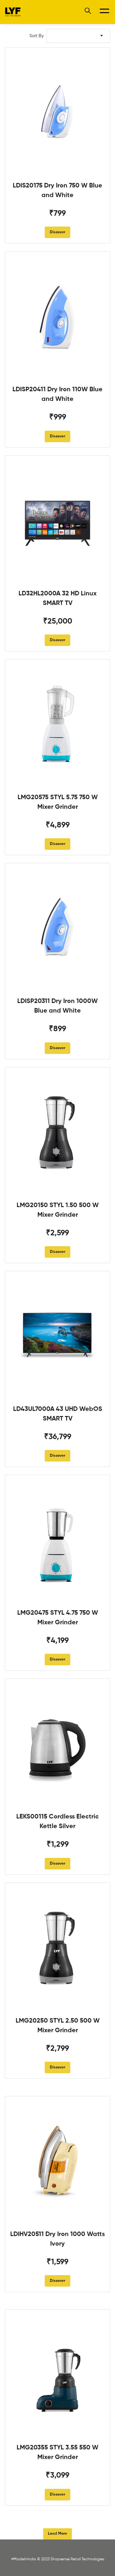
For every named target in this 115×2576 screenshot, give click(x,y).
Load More (57, 2534)
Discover (57, 232)
